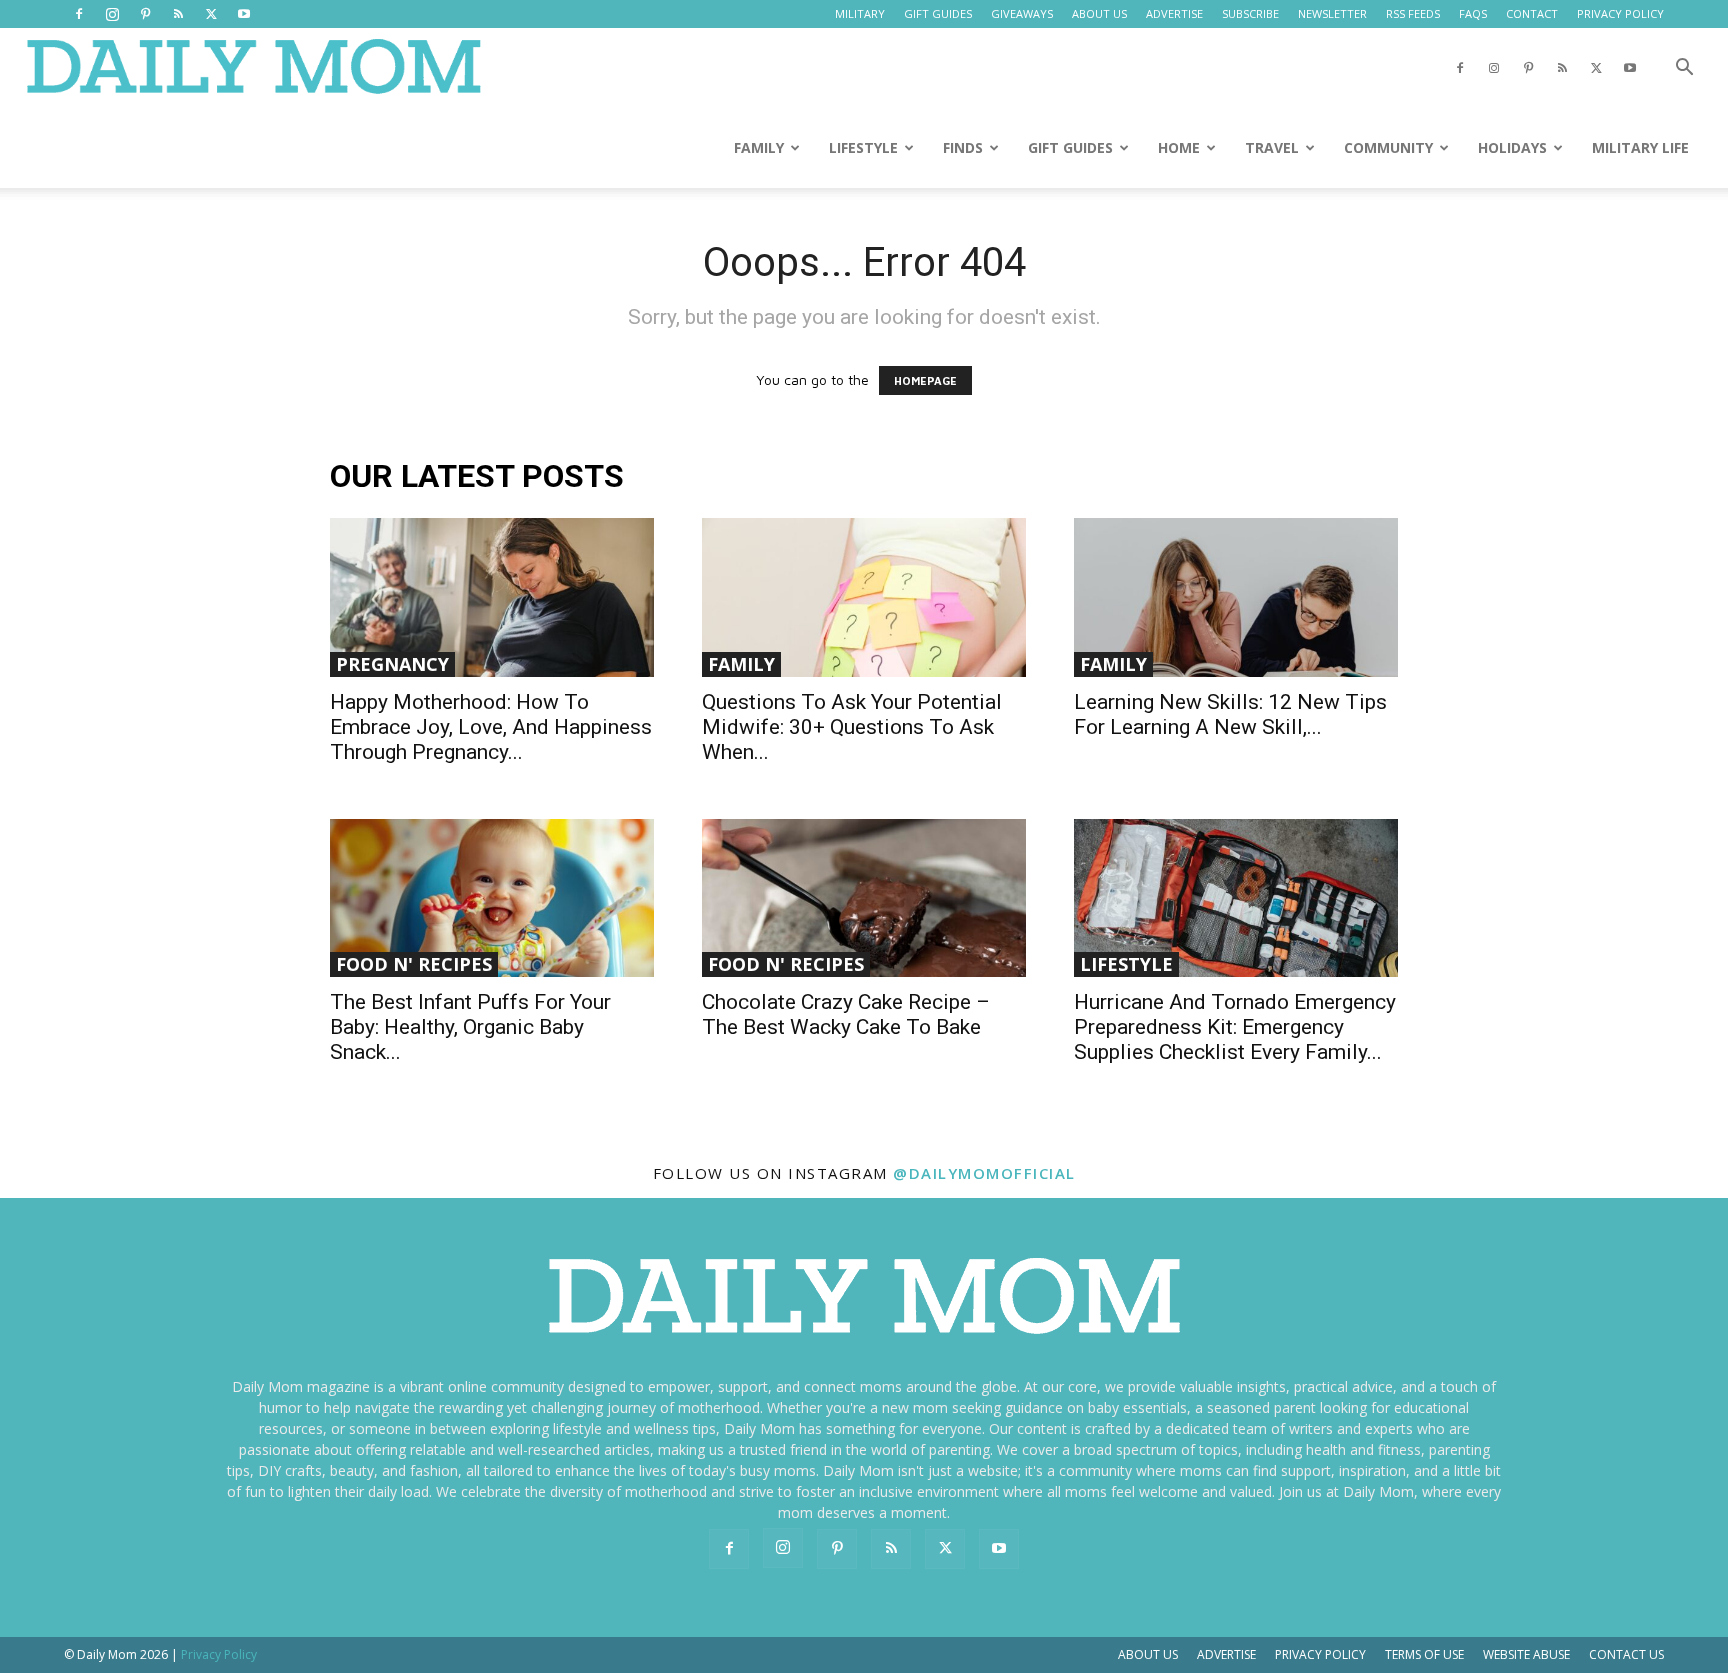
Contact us (1626, 1654)
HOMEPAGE (925, 380)
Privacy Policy (1320, 1654)
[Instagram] (112, 14)
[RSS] (178, 14)
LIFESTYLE (863, 147)
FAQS (1473, 13)
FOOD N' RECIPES (414, 964)
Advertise (1226, 1654)
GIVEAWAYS (1022, 13)
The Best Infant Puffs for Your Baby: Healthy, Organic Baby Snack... (470, 1027)
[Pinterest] (145, 14)
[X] (211, 14)
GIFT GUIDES (938, 13)
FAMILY (759, 147)
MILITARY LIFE (1640, 147)
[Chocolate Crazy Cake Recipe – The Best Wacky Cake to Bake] (864, 898)
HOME (1179, 147)
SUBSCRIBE (1250, 13)
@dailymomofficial (984, 1173)
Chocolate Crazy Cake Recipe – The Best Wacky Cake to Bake (846, 1014)
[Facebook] (79, 14)
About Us (1148, 1654)
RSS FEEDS (1413, 13)
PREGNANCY (392, 664)
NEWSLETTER (1332, 13)
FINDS (963, 147)
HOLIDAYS (1512, 147)
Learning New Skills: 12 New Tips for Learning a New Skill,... (1230, 714)
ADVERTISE (1174, 13)
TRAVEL (1272, 147)
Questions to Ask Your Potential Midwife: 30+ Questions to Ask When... (852, 727)
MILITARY (860, 13)
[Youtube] (244, 14)
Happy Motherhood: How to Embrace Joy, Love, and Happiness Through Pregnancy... (491, 727)
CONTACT (1532, 13)
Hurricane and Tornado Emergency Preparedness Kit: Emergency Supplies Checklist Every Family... (1235, 1027)
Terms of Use (1424, 1654)
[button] (1684, 69)
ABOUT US (1099, 13)
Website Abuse (1526, 1654)
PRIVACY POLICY (1620, 13)
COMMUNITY (1388, 147)
